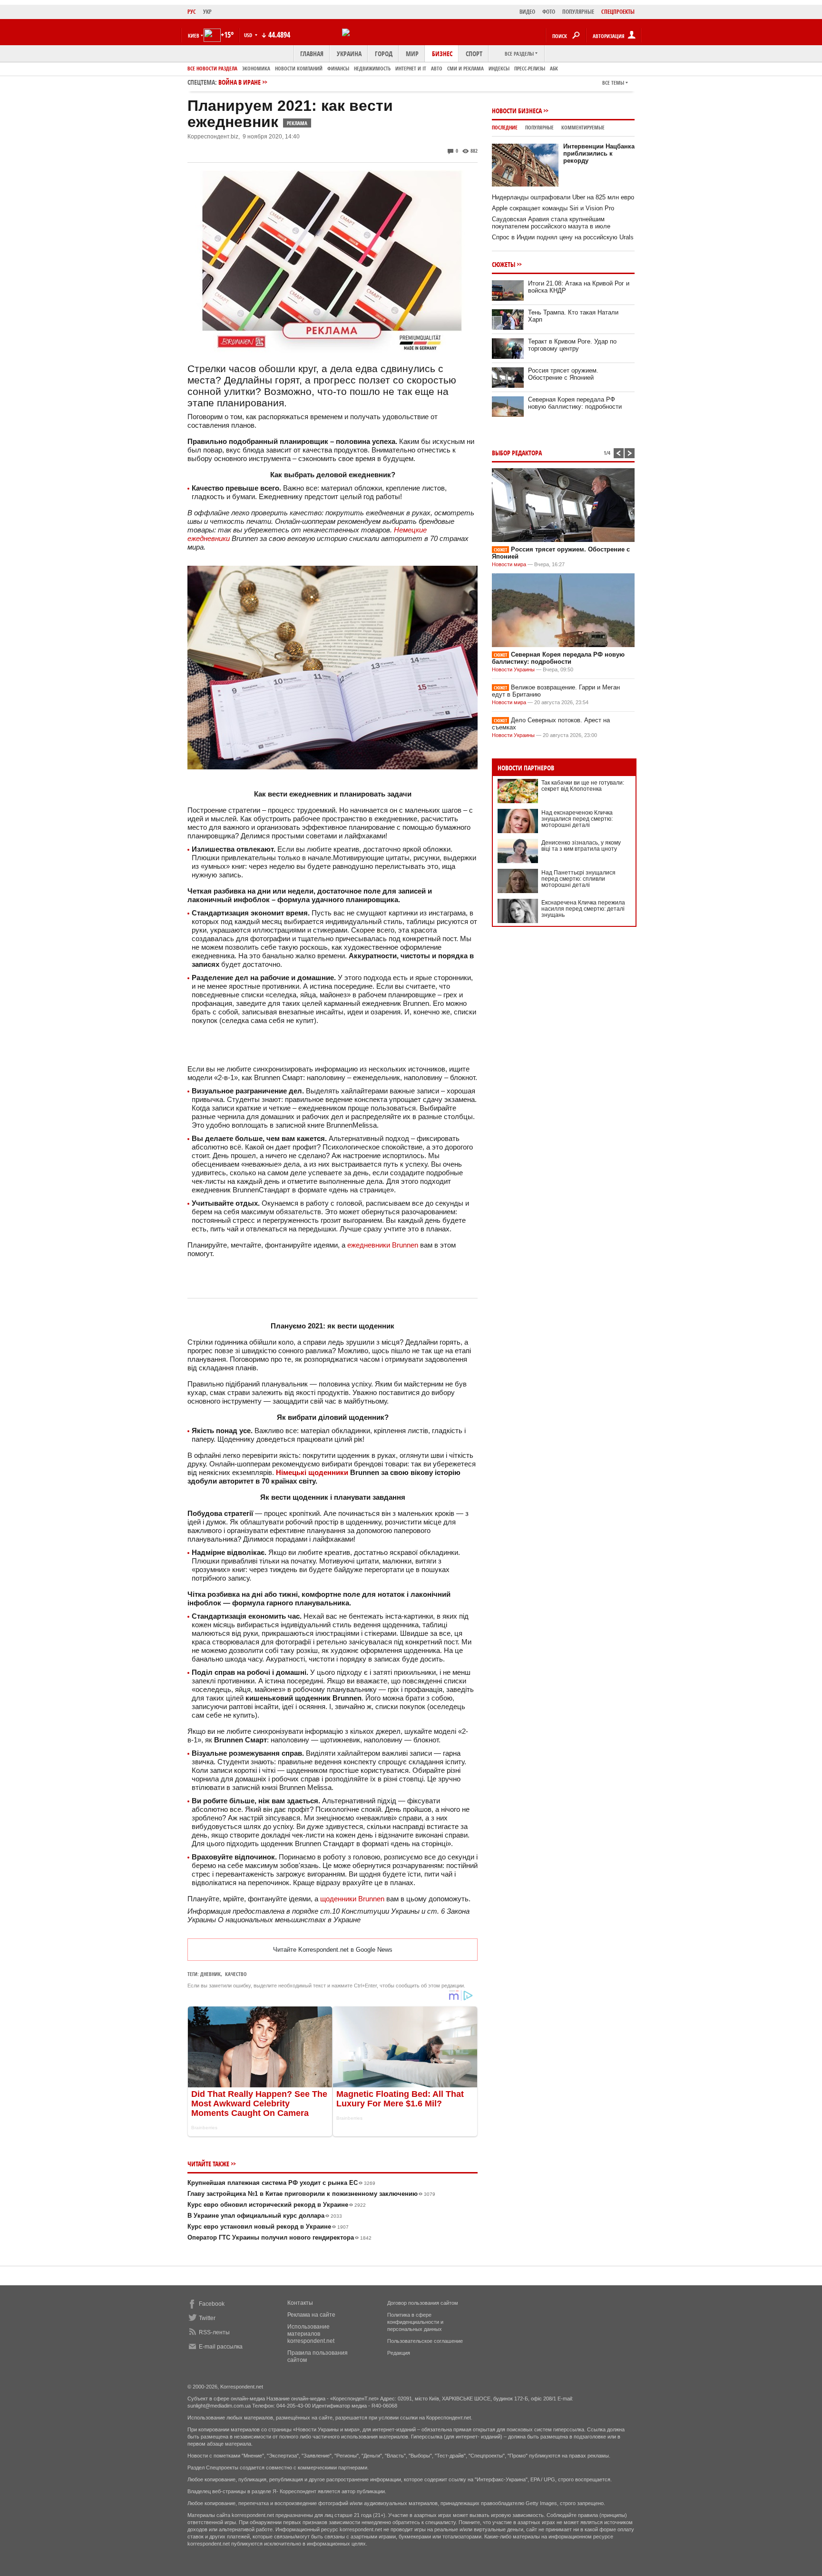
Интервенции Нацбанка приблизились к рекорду (599, 153)
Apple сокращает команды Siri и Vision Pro (553, 208)
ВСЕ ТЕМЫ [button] (613, 83)
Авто (437, 68)
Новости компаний (299, 68)
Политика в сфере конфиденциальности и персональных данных (415, 2322)
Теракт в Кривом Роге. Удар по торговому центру (572, 345)
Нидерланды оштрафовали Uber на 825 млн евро (563, 197)
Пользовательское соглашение (425, 2341)
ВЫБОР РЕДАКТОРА (517, 453)
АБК (554, 68)
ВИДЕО (527, 12)
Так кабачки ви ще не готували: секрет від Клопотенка (583, 786)
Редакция (399, 2353)
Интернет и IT (411, 68)
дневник (210, 1974)
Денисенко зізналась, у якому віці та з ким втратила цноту (581, 846)
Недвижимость (372, 68)
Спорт (474, 54)
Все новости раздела (212, 68)
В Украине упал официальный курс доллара (265, 2216)
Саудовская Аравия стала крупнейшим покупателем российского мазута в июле (551, 223)
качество (236, 1974)
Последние (505, 127)
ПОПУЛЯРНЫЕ (578, 12)
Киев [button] (194, 35)
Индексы (499, 68)
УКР (207, 12)
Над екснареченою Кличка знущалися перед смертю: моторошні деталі (577, 819)
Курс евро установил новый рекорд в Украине (268, 2227)
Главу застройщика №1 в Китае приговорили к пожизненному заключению (311, 2194)
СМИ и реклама (465, 68)
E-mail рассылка (221, 2347)
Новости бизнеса (517, 111)
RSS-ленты (214, 2332)
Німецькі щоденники (312, 1472)
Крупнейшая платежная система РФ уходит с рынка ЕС (281, 2183)
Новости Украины (513, 669)
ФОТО (549, 12)
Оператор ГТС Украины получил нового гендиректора (279, 2237)
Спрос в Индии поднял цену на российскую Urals (563, 237)
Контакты (300, 2303)
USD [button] (249, 35)
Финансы (338, 68)
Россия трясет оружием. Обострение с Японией (563, 374)
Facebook (212, 2304)
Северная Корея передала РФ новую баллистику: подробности (575, 403)
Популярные (539, 127)
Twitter (207, 2318)
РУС (192, 12)
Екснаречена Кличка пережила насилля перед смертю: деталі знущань (583, 909)
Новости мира (509, 564)
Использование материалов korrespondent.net (311, 2334)
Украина (349, 54)
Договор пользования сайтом (423, 2303)
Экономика (256, 68)
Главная (312, 54)
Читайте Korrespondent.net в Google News (333, 1950)
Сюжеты (504, 264)
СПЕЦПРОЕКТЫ (618, 12)
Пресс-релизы (530, 68)
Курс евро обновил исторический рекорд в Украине (277, 2205)
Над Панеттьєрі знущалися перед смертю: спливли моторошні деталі (578, 879)
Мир (412, 54)
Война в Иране (240, 82)
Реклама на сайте (311, 2315)
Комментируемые (583, 127)
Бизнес (442, 54)
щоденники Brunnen (352, 1899)
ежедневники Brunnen (383, 1245)
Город (384, 54)
